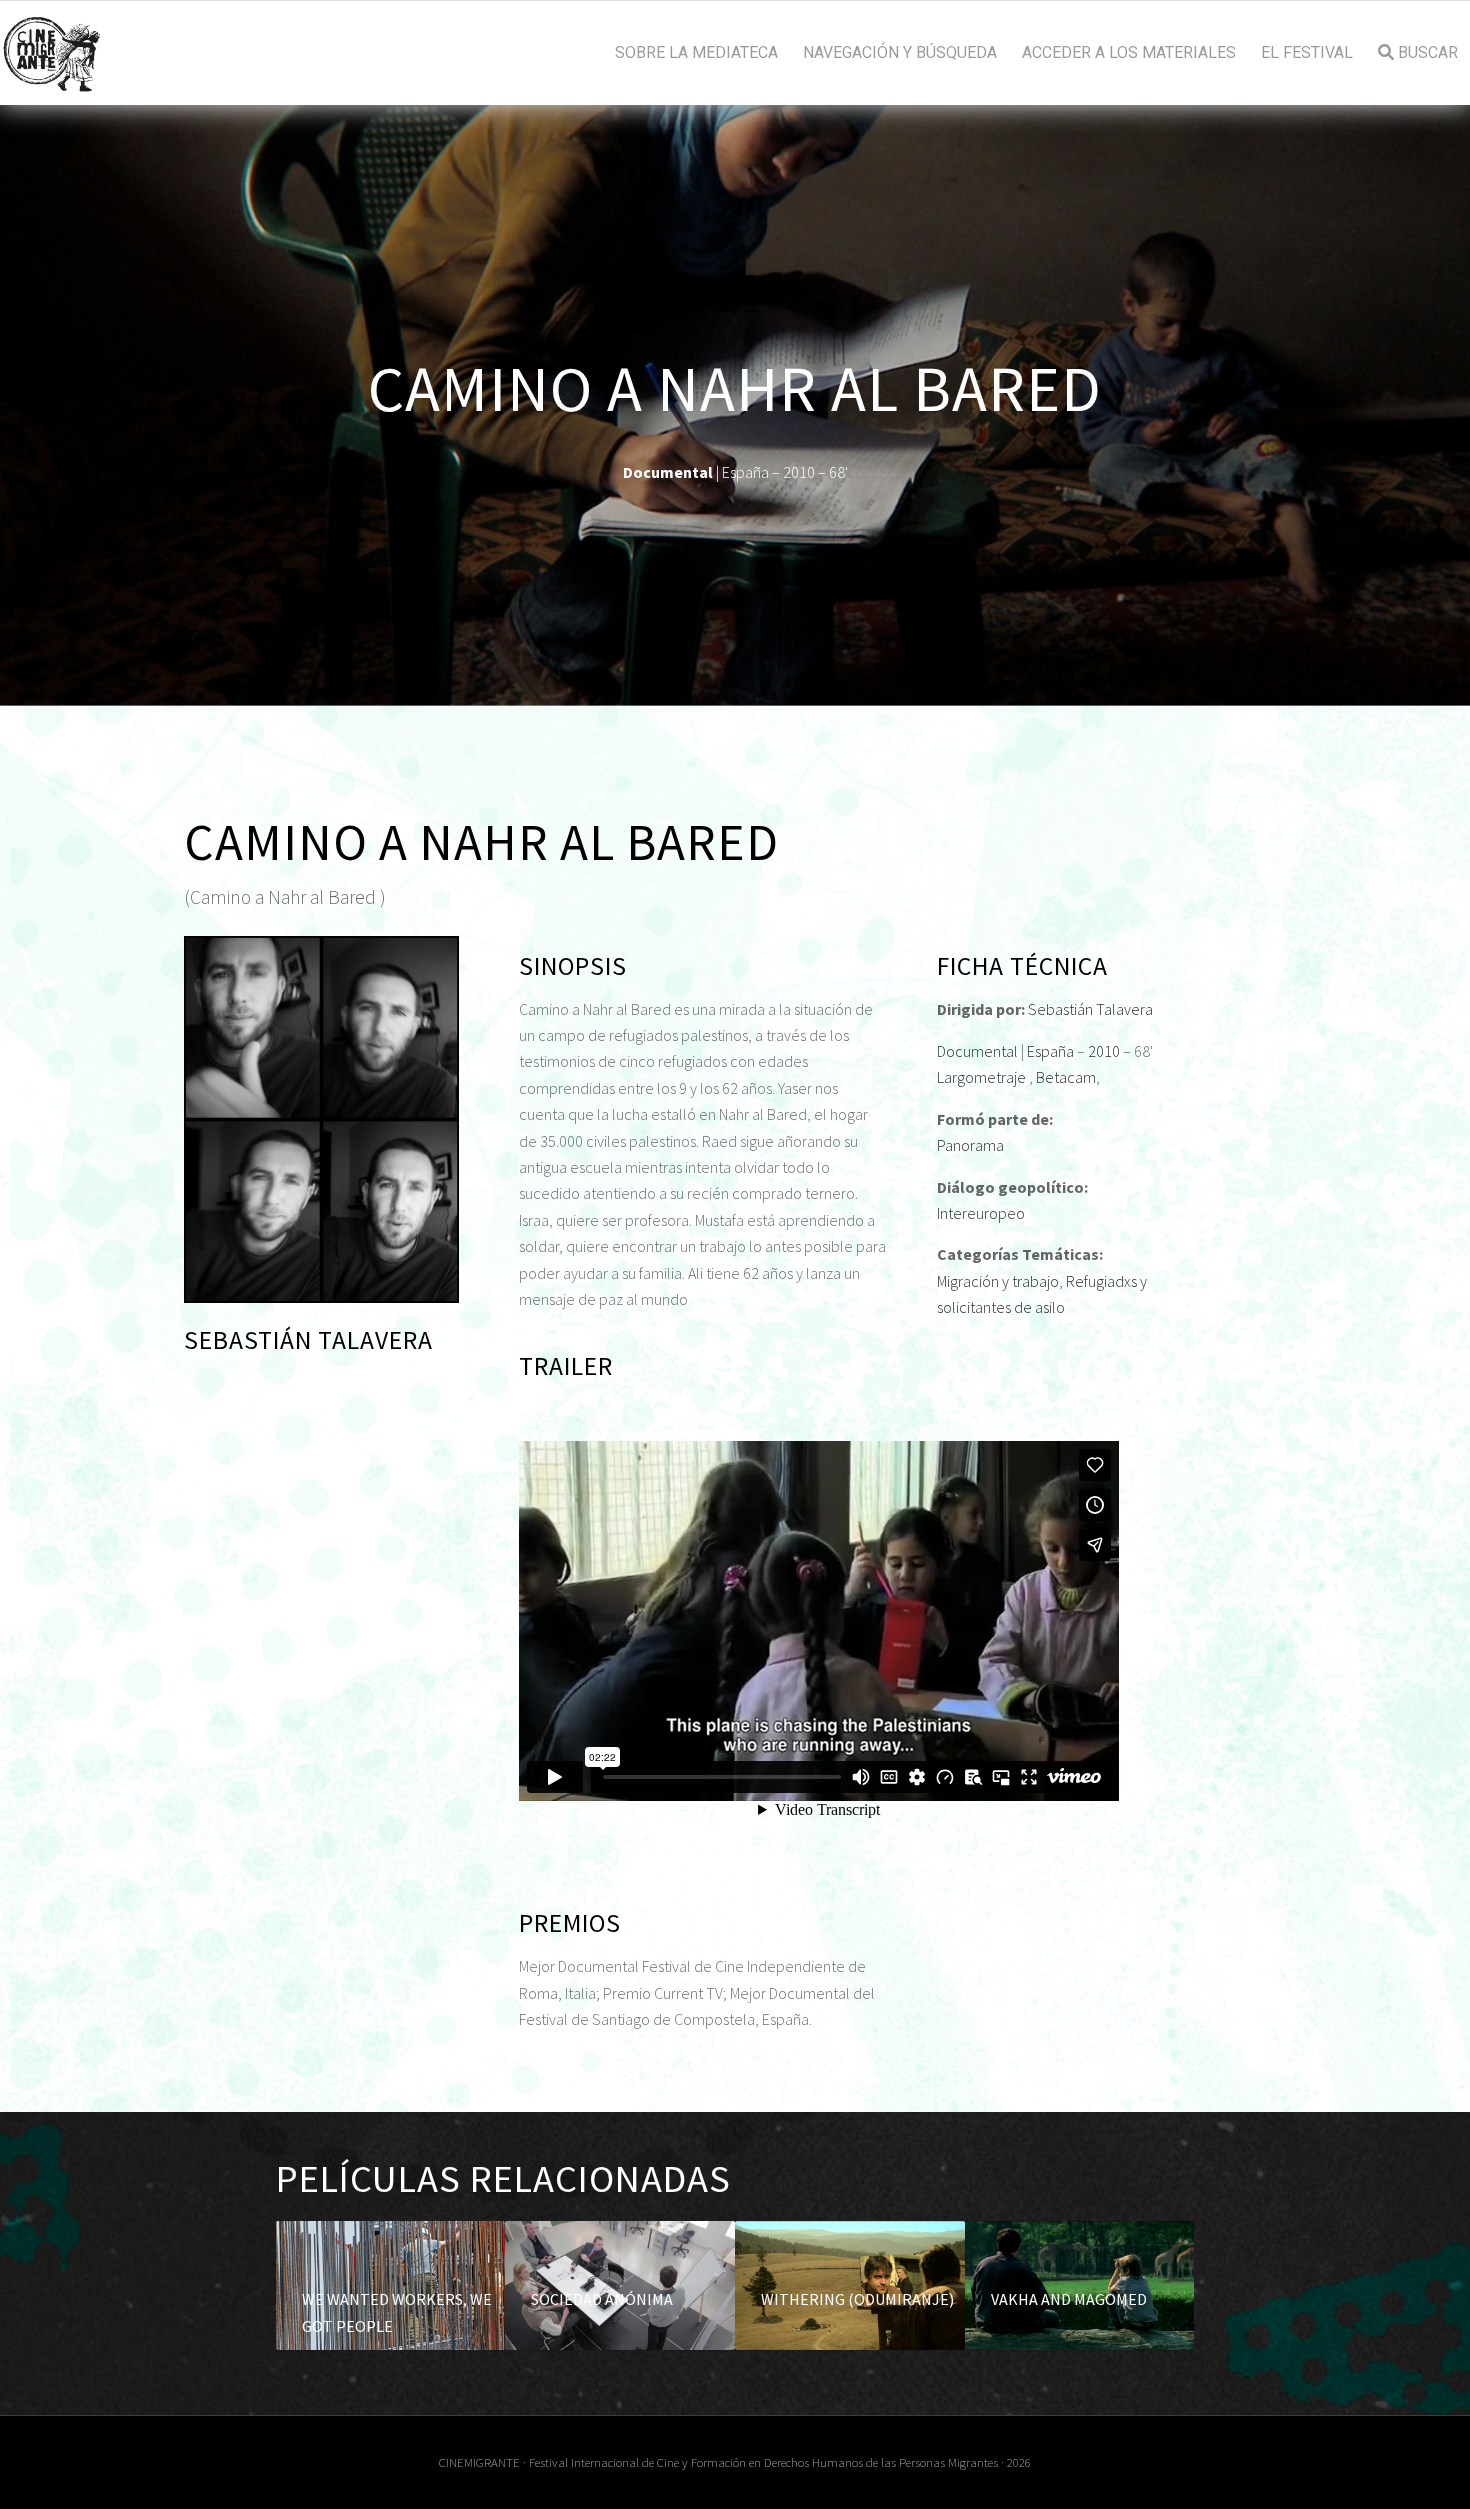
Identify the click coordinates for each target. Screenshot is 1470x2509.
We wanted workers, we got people (397, 2312)
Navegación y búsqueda (900, 53)
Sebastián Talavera (1090, 1009)
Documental (977, 1051)
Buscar (1426, 53)
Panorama (970, 1145)
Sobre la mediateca (696, 53)
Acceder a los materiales (1129, 53)
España (1050, 1051)
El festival (1307, 53)
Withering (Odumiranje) (857, 2299)
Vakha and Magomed (1069, 2299)
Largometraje (981, 1077)
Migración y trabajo (998, 1281)
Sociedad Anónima (602, 2299)
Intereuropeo (981, 1213)
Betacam (1066, 1077)
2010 (1104, 1051)
